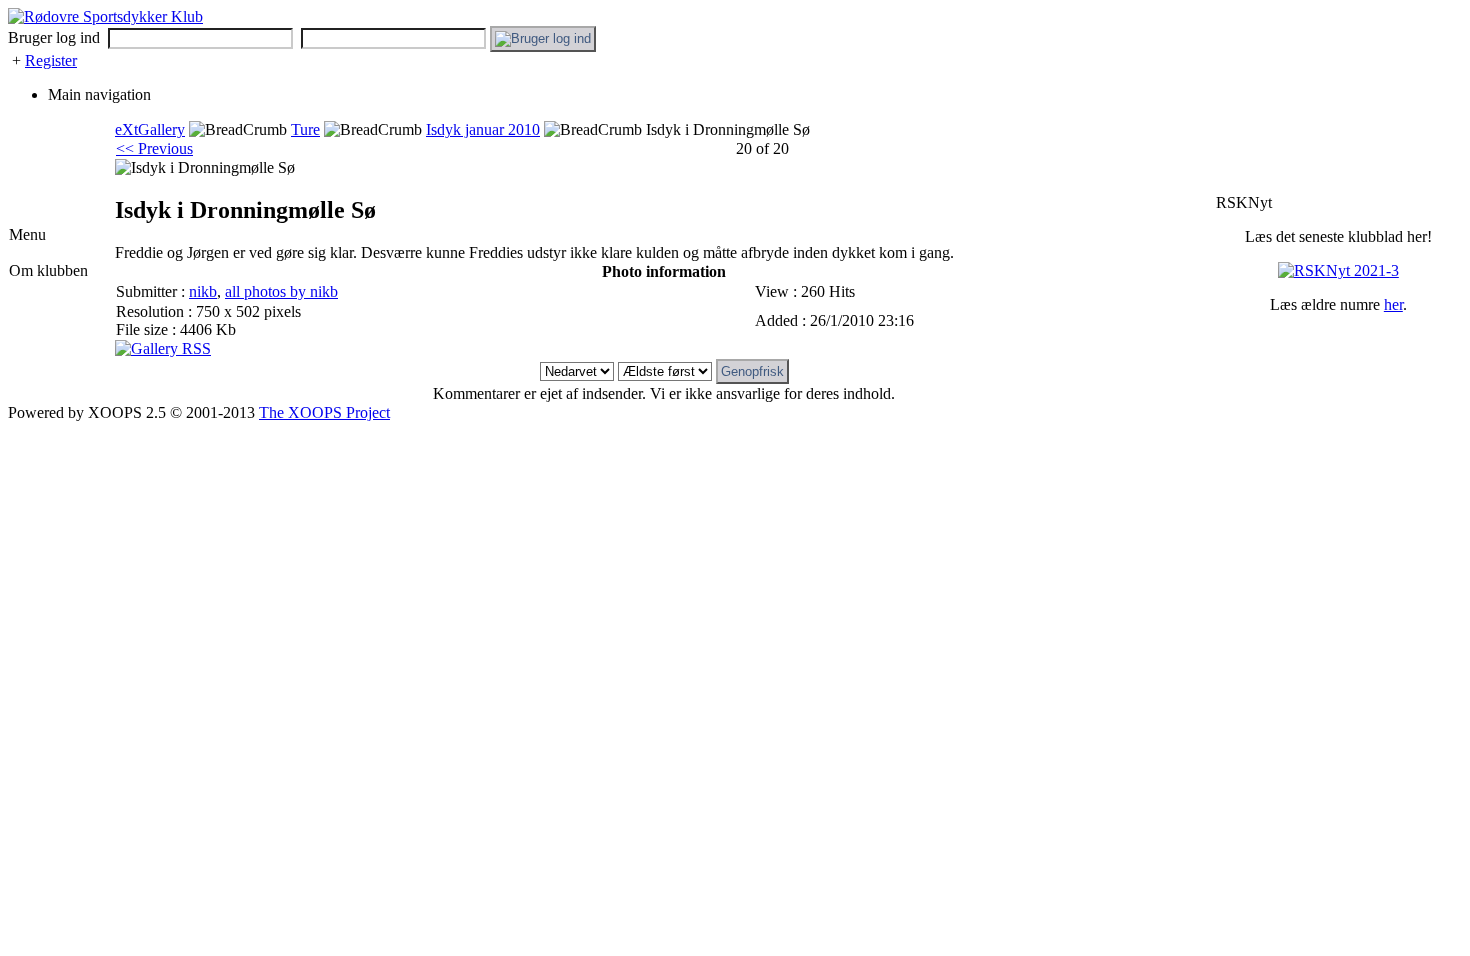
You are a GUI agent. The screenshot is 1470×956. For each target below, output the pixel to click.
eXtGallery (150, 129)
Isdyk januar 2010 (483, 129)
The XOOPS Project (324, 412)
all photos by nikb (281, 291)
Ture (305, 129)
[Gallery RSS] (163, 348)
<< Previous (154, 148)
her (1393, 304)
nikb (203, 291)
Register (51, 60)
